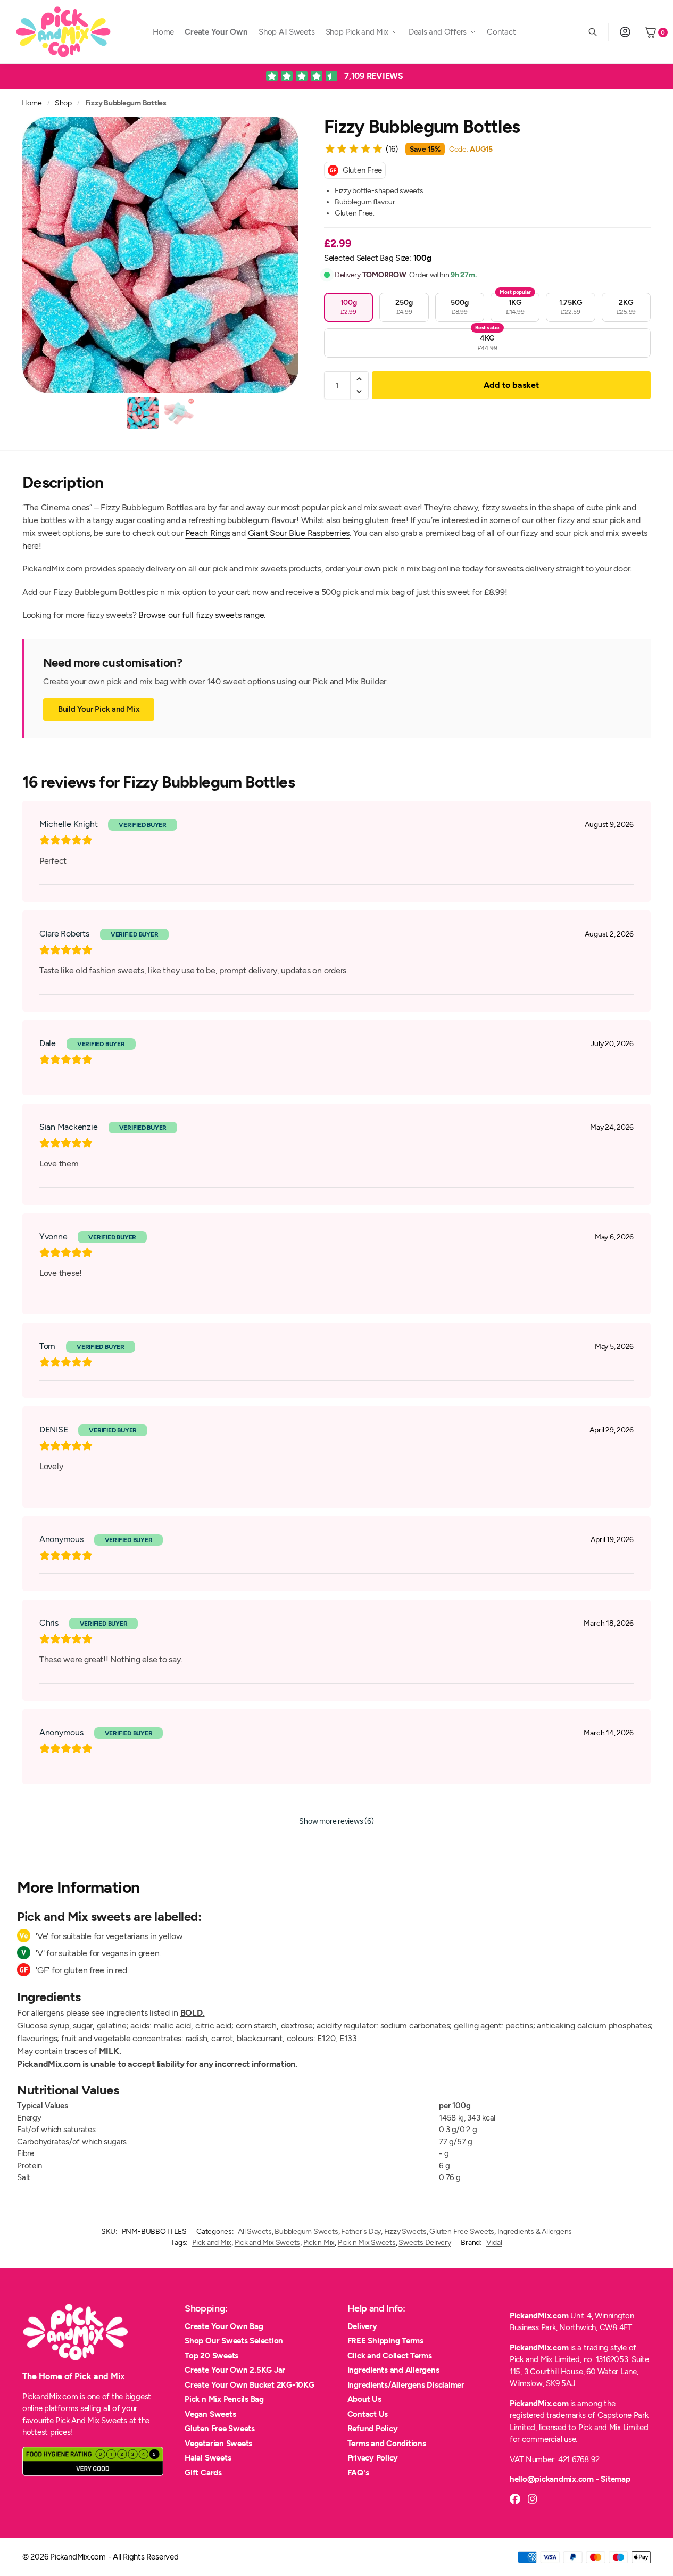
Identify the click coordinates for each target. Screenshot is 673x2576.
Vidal (494, 2243)
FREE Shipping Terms (385, 2341)
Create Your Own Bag (224, 2326)
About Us (364, 2399)
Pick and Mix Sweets (267, 2243)
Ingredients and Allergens (393, 2370)
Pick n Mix (319, 2243)
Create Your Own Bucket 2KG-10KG (250, 2385)
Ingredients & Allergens (535, 2231)
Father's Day (361, 2231)
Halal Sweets (208, 2458)
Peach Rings (207, 533)
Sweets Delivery (425, 2243)
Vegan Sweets (210, 2414)
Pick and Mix (212, 2243)
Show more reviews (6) (336, 1821)
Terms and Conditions (387, 2444)
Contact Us (368, 2414)
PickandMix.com (539, 2316)
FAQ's (358, 2473)
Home (31, 103)
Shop (63, 103)
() (392, 149)
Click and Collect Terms (390, 2356)
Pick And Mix (77, 2421)
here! (32, 546)
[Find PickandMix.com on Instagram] (533, 2499)
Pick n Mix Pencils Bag (224, 2399)
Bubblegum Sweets (306, 2231)
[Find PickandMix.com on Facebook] (515, 2499)
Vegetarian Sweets (218, 2444)
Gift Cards (203, 2473)
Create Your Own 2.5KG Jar (235, 2370)
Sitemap (615, 2479)
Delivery (362, 2326)
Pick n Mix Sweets (367, 2243)
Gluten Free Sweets (462, 2231)
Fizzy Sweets (405, 2231)
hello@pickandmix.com (552, 2479)
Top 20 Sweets (211, 2356)
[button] (359, 379)
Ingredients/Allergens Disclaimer (406, 2385)
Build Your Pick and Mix (99, 709)
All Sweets (255, 2231)
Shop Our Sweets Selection (234, 2341)
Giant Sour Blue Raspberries (299, 533)
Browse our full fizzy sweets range (201, 615)
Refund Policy (373, 2429)
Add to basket (511, 385)
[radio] (348, 307)
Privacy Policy (373, 2458)
